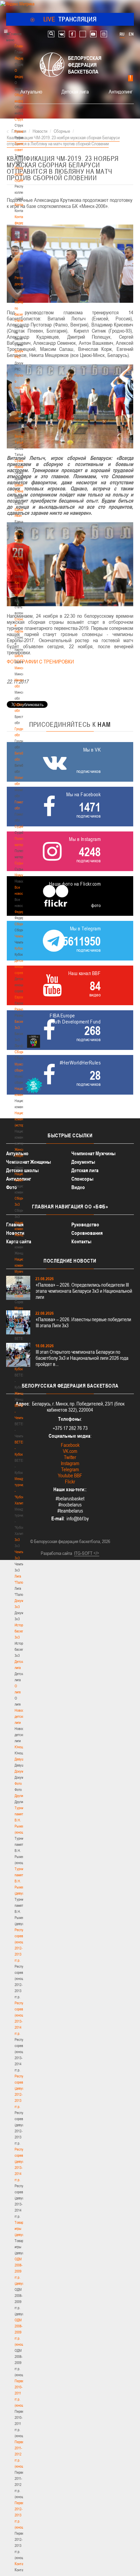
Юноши (20, 1747)
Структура (22, 119)
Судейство (22, 826)
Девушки (21, 1759)
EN (131, 34)
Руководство (85, 1224)
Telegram (70, 1469)
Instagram (70, 1463)
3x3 (17, 1540)
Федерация (23, 912)
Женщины (22, 1393)
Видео (78, 1187)
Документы (23, 241)
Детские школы (22, 1170)
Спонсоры (82, 1179)
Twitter (70, 1457)
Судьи (19, 863)
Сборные (21, 924)
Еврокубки (22, 997)
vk (62, 34)
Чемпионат (22, 936)
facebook (72, 34)
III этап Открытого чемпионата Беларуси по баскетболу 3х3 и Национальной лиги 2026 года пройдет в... (82, 1358)
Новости (21, 875)
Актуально (31, 91)
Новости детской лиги (21, 1716)
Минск (19, 668)
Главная (21, 46)
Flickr (70, 1482)
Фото (18, 1783)
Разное (20, 1009)
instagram (104, 34)
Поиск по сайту (51, 34)
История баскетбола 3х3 (23, 1631)
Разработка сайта (56, 1553)
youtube (93, 34)
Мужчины (22, 1308)
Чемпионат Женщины (29, 1162)
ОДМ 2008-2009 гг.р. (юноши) (21, 2332)
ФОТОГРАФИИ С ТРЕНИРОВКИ (40, 661)
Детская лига (75, 91)
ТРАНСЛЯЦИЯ (70, 19)
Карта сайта (19, 1241)
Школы (20, 656)
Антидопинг (121, 91)
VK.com (70, 1451)
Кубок (19, 948)
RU (122, 34)
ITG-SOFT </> (87, 1553)
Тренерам (22, 558)
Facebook (70, 1445)
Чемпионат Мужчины (93, 1153)
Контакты (21, 205)
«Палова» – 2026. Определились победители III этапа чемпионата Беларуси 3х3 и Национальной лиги (84, 1291)
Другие (20, 1796)
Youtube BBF (70, 1475)
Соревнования (87, 1233)
